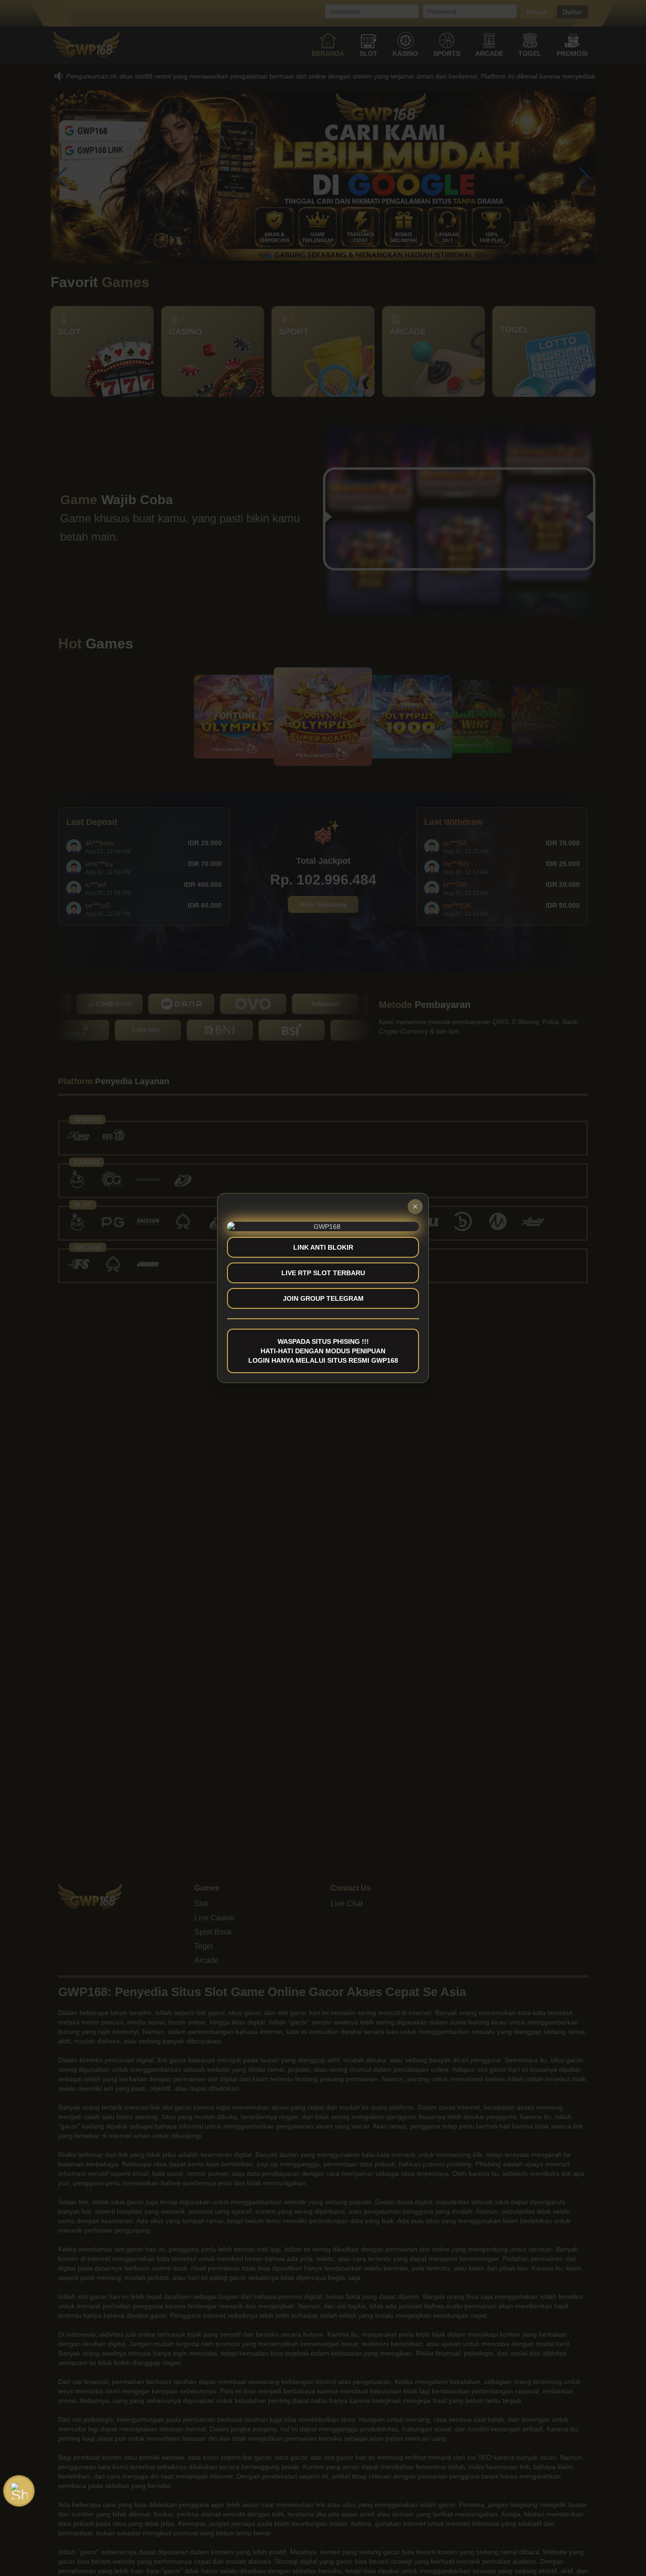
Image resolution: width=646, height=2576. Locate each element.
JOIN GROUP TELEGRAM (323, 1298)
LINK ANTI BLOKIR (323, 1247)
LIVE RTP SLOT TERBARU (323, 1273)
